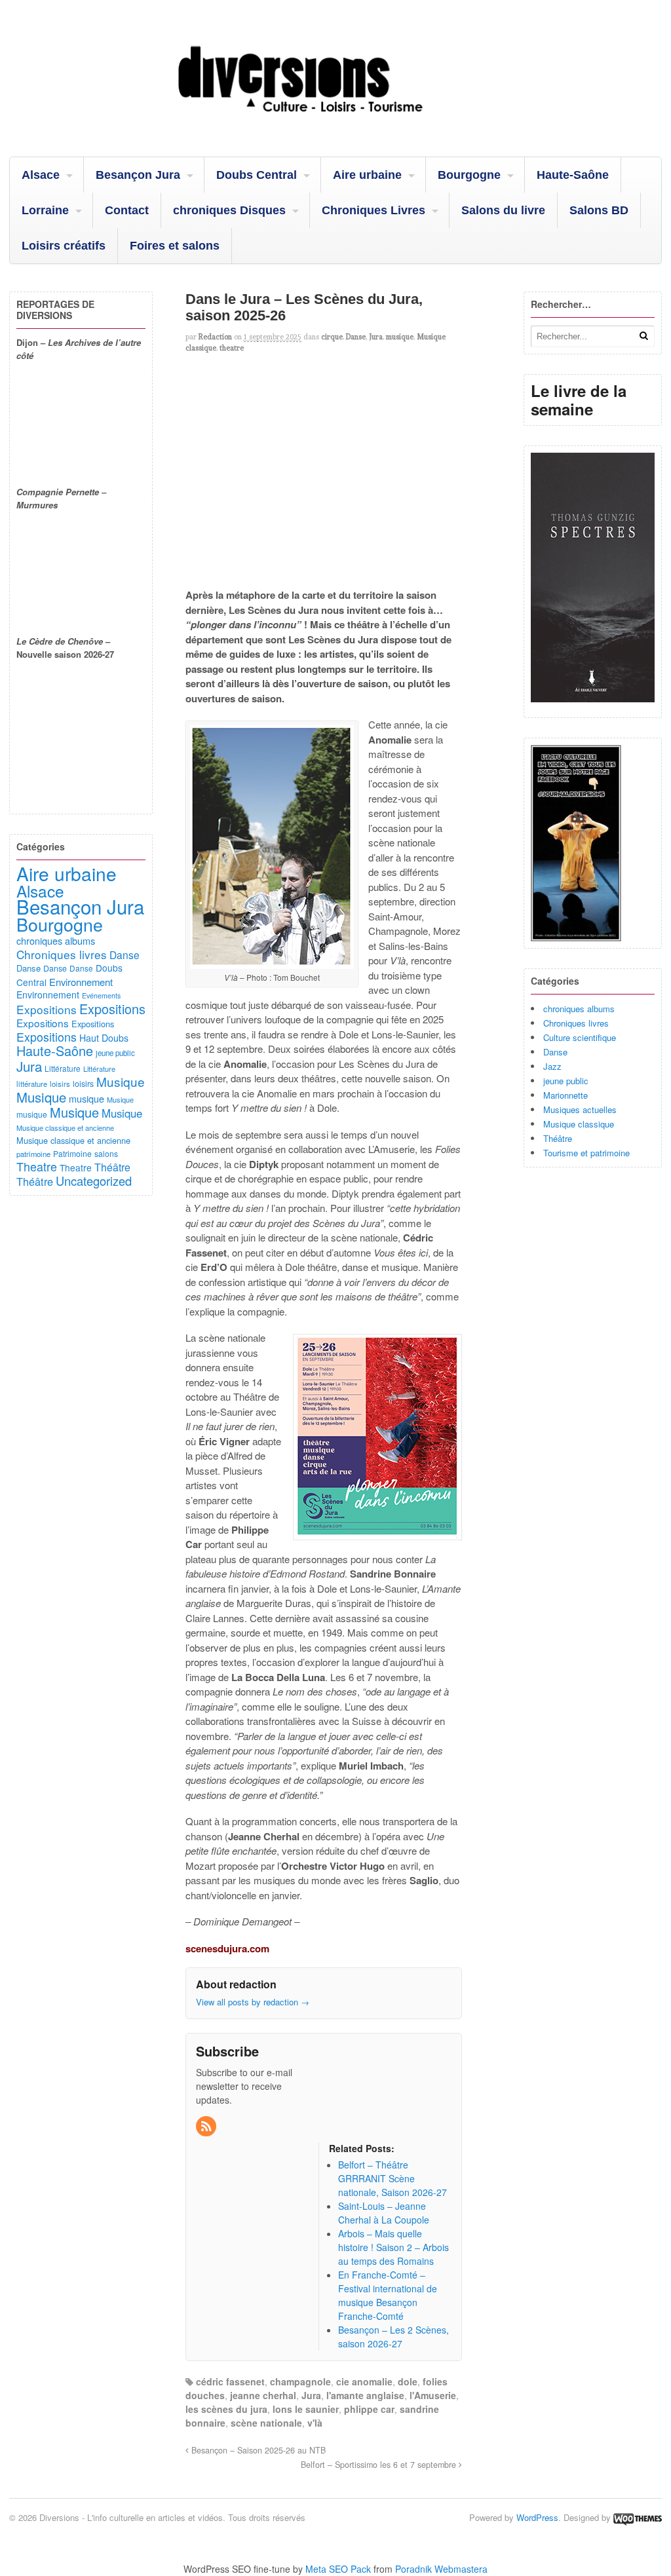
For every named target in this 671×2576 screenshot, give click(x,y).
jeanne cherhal (263, 2395)
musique (400, 337)
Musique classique (579, 1124)
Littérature (63, 1068)
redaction (215, 337)
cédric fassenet (230, 2381)
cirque (332, 337)
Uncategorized (94, 1181)
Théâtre (558, 1138)
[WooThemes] (638, 2517)
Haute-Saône (573, 175)
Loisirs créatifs (64, 246)
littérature (32, 1084)
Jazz (552, 1066)
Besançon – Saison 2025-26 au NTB (257, 2450)
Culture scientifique (580, 1037)
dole (408, 2381)
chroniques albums (579, 1009)
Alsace (41, 175)
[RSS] (207, 2127)
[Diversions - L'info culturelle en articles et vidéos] (335, 123)
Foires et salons (175, 246)
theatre (232, 348)
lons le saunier (306, 2409)
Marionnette (566, 1095)
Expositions (47, 1009)
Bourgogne (469, 175)
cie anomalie (364, 2381)
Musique (121, 1081)
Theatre (37, 1166)
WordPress (537, 2517)
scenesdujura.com (227, 1948)
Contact (127, 210)
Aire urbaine (367, 175)
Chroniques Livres (374, 210)
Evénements (101, 995)
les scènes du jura (226, 2409)
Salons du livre (503, 210)
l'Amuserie (433, 2395)
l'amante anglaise (365, 2395)
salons (106, 1153)
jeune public (566, 1081)
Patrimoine (72, 1153)
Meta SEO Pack (338, 2569)
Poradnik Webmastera (441, 2569)
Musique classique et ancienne (65, 1127)
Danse (356, 337)
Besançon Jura (138, 175)
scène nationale (266, 2423)
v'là (315, 2423)
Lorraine (45, 210)
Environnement (81, 982)
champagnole (300, 2381)
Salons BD (599, 210)
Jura (376, 337)
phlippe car (369, 2409)
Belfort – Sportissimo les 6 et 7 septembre (380, 2465)
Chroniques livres (576, 1023)
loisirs (60, 1084)
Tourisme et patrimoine (586, 1153)
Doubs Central (257, 175)
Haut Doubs (104, 1038)
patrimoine (33, 1154)
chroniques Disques (229, 210)
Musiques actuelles (580, 1109)
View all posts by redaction (253, 2002)
